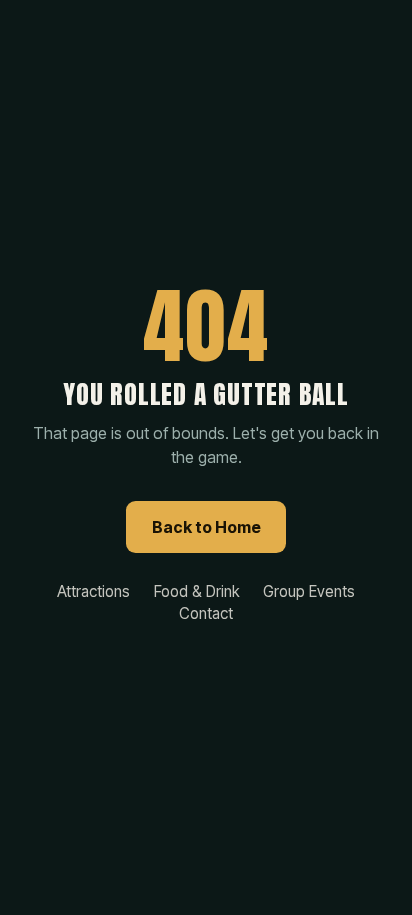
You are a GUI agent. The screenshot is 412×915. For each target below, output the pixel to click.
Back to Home (206, 527)
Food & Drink (197, 591)
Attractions (93, 591)
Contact (206, 613)
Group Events (309, 591)
